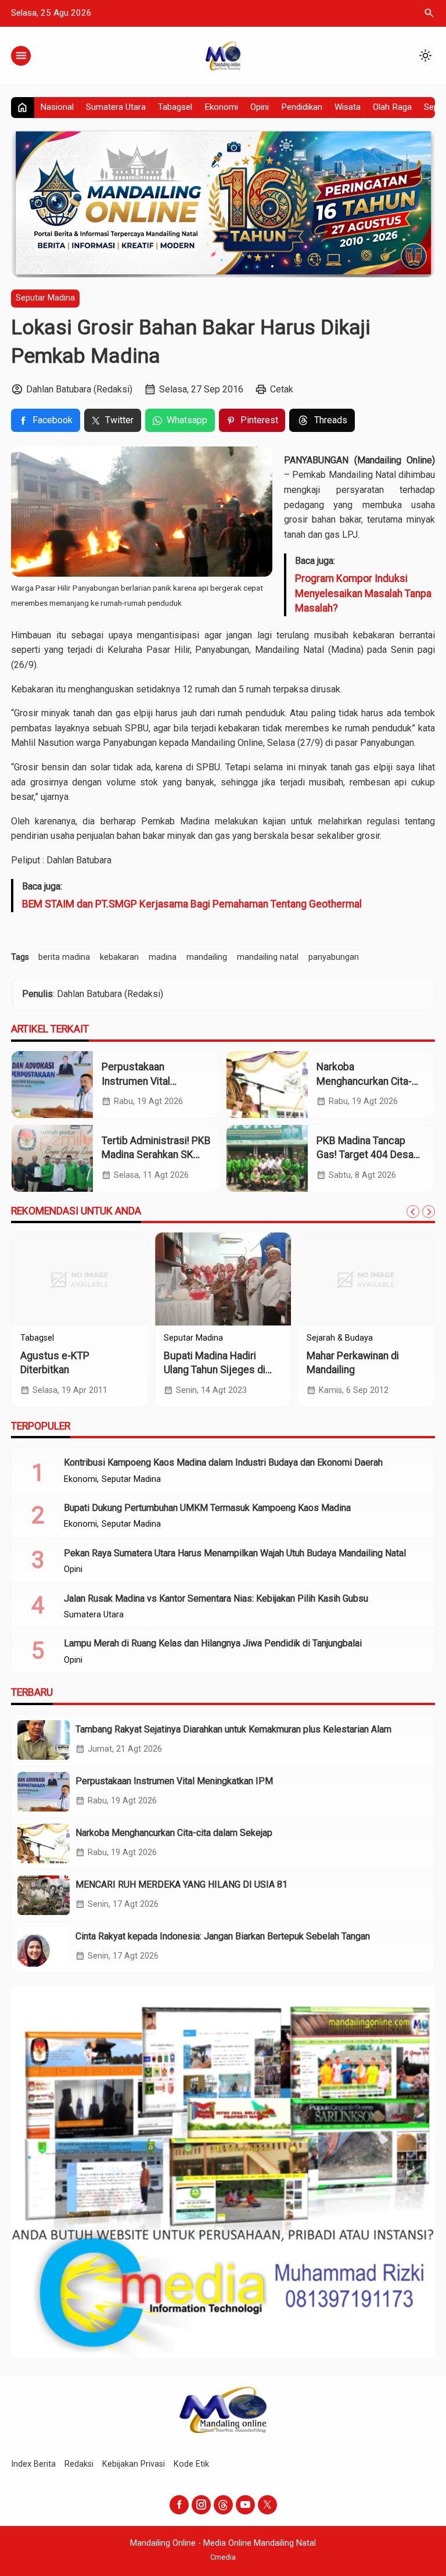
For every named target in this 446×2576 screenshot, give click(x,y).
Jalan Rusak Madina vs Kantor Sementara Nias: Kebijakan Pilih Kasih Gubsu (216, 1598)
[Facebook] (179, 2505)
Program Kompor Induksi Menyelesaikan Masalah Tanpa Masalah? (363, 593)
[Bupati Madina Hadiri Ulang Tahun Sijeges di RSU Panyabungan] (223, 1279)
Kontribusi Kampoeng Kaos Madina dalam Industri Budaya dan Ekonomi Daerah (223, 1462)
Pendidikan (302, 107)
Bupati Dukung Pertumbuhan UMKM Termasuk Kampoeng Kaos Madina (207, 1508)
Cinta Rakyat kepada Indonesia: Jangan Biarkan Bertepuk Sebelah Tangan (223, 1936)
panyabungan (334, 957)
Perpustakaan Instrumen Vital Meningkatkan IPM (143, 1081)
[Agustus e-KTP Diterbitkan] (80, 1279)
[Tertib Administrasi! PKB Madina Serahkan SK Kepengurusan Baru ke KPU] (52, 1158)
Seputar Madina (45, 298)
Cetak (282, 389)
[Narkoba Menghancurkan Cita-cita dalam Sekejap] (267, 1085)
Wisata (348, 107)
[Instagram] (201, 2505)
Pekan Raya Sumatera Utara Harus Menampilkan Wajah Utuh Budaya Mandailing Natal (235, 1553)
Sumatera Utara (116, 107)
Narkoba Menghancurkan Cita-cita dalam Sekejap (364, 1081)
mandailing (207, 957)
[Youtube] (245, 2505)
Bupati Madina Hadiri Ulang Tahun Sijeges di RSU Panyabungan (215, 1370)
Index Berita (33, 2464)
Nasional (57, 107)
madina (163, 957)
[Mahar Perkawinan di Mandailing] (366, 1279)
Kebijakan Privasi (134, 2464)
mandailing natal (268, 957)
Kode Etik (191, 2464)
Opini (260, 107)
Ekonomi (221, 107)
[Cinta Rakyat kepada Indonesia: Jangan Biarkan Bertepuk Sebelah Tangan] (44, 1947)
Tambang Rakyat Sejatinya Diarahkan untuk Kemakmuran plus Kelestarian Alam (233, 1729)
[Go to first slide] (429, 1212)
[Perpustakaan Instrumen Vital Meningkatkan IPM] (52, 1085)
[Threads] (223, 2505)
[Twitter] (267, 2505)
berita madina (64, 957)
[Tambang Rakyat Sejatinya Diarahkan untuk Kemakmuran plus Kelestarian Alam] (44, 1740)
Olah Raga (392, 107)
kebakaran (119, 957)
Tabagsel (175, 107)
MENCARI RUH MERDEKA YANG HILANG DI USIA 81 (181, 1884)
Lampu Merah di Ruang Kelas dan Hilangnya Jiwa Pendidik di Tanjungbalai (213, 1643)
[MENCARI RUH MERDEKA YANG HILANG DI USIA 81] (44, 1895)
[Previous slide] (413, 1212)
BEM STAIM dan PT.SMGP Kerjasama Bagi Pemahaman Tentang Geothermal (192, 904)
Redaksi (79, 2464)
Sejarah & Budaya (340, 1338)
